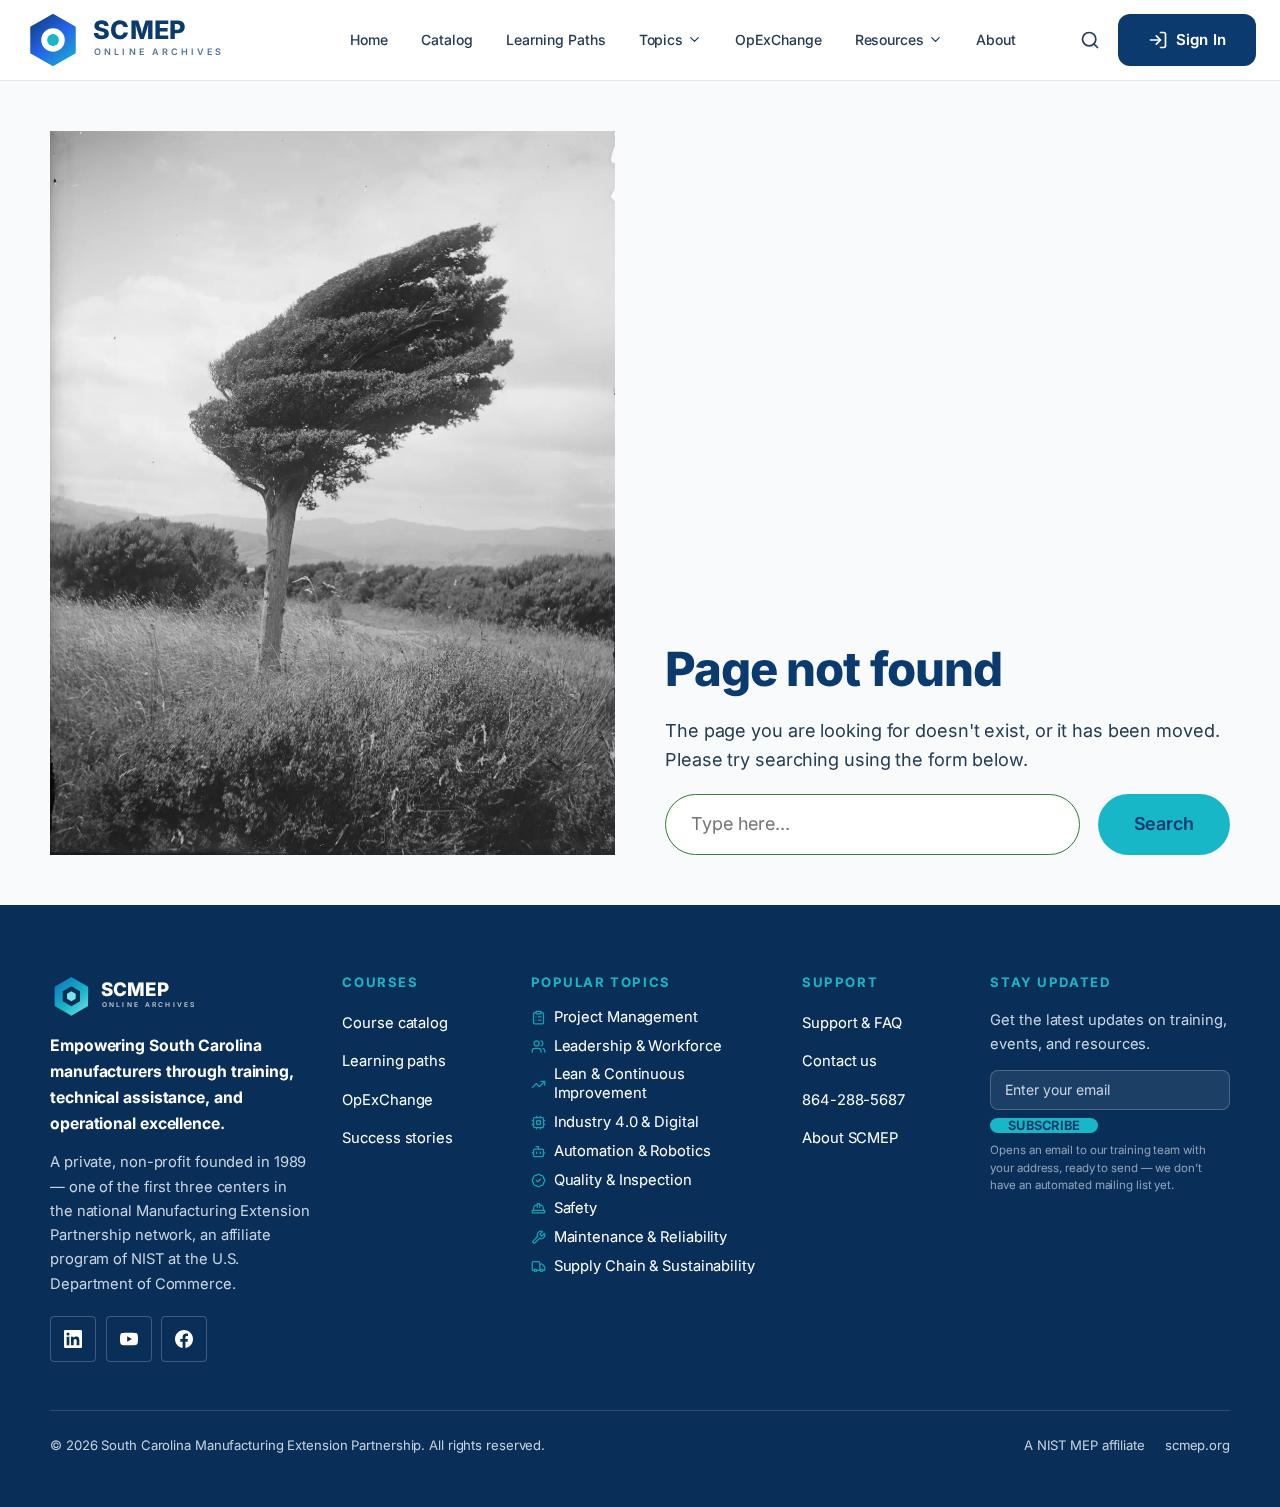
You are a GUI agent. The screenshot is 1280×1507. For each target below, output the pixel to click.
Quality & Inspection (623, 1180)
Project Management (626, 1017)
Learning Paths (556, 39)
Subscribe (1044, 1125)
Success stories (397, 1138)
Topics (661, 39)
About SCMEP (850, 1138)
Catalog (447, 39)
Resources (889, 39)
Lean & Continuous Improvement (619, 1083)
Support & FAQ (852, 1023)
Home (369, 39)
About (996, 39)
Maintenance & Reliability (641, 1237)
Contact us (839, 1061)
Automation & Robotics (632, 1151)
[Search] (1090, 40)
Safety (575, 1208)
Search (1164, 823)
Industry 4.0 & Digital (626, 1122)
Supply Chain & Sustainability (654, 1266)
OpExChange (778, 39)
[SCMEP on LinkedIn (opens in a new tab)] (73, 1339)
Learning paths (394, 1061)
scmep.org (1197, 1445)
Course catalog (395, 1023)
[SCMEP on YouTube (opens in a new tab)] (129, 1339)
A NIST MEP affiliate (1084, 1445)
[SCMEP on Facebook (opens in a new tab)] (184, 1339)
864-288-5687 (853, 1100)
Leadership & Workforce (638, 1046)
